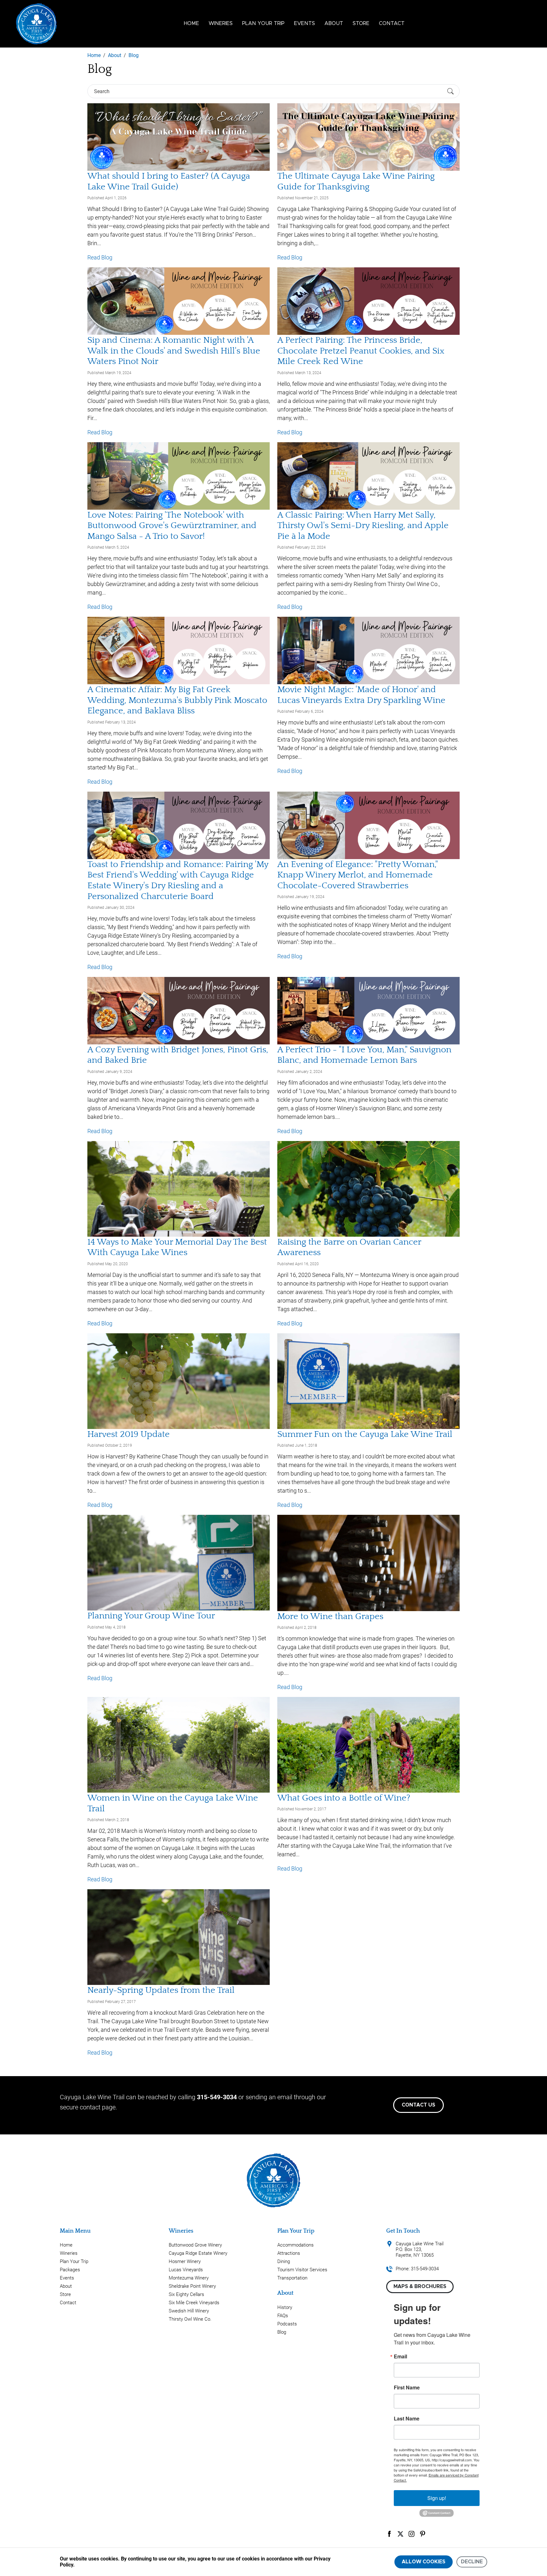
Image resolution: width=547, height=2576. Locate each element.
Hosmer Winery (185, 2261)
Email (400, 2356)
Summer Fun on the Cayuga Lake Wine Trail (365, 1434)
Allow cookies (424, 2562)
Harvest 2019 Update (129, 1434)
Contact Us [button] (418, 2105)
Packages (70, 2270)
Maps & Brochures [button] (420, 2286)
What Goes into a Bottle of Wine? (344, 1798)
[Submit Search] (450, 91)
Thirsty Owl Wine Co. (190, 2319)
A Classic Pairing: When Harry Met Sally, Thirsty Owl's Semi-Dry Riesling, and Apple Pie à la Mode (363, 526)
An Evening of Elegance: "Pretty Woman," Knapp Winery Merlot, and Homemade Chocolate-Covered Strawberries (358, 875)
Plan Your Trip (263, 23)
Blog (282, 2332)
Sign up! (437, 2498)
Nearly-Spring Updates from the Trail (161, 1990)
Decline (472, 2562)
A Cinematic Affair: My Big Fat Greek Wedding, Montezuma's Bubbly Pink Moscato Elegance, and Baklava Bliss (177, 700)
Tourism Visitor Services (302, 2270)
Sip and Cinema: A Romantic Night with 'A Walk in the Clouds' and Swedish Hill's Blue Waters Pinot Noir (174, 351)
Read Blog (100, 257)
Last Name (407, 2419)
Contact (392, 23)
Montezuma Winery (189, 2278)
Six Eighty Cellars (186, 2294)
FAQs (283, 2316)
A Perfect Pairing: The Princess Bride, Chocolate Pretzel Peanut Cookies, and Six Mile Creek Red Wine (361, 351)
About (334, 23)
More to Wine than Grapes (330, 1616)
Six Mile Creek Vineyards (194, 2303)
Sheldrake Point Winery (192, 2286)
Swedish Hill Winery (189, 2311)
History (285, 2307)
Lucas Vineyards (186, 2270)
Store (361, 23)
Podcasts (287, 2324)
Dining (284, 2261)
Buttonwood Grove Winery (195, 2245)
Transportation (292, 2278)
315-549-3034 (217, 2097)
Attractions (289, 2253)
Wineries (221, 23)
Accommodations (296, 2245)
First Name (407, 2388)
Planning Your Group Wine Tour (151, 1616)
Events (305, 23)
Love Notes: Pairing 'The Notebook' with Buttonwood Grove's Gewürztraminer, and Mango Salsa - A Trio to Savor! (172, 526)
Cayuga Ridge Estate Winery (198, 2253)
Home (192, 23)
